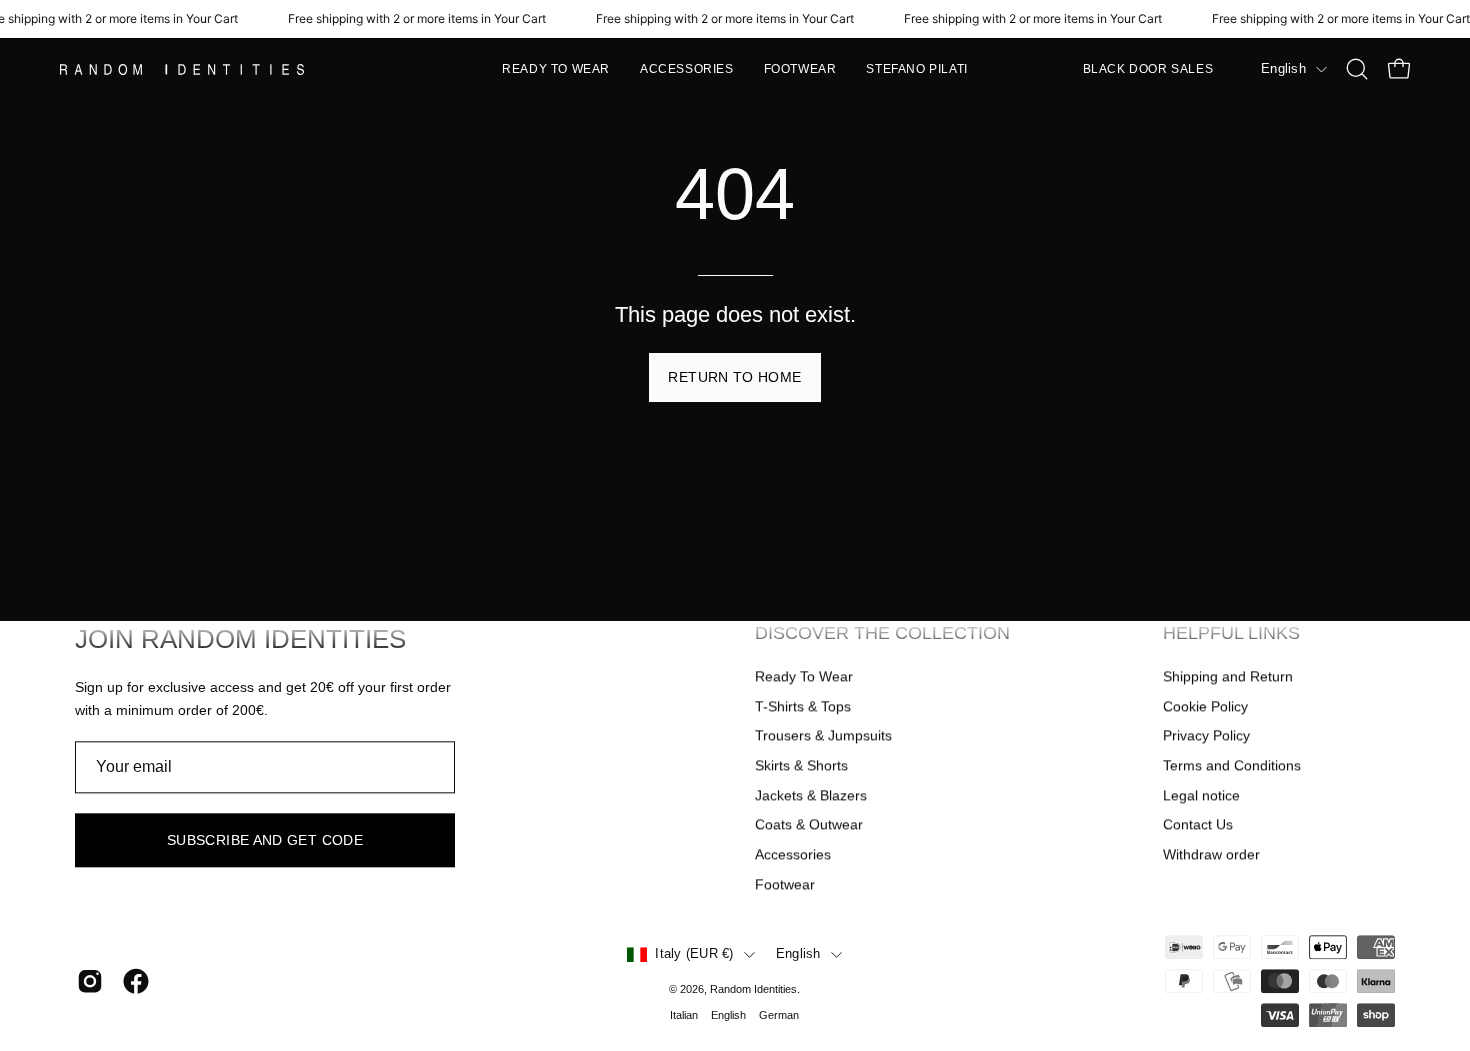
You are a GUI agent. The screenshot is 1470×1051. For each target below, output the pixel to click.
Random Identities (753, 989)
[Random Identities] (185, 69)
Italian (684, 1016)
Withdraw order (1211, 854)
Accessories (793, 854)
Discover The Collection (882, 633)
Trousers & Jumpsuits (823, 736)
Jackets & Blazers (811, 795)
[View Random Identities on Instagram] (90, 982)
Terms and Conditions (1232, 765)
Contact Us (1198, 825)
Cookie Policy (1205, 706)
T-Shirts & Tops (803, 706)
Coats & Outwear (809, 825)
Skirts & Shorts (801, 765)
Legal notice (1201, 795)
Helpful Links (1231, 633)
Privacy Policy (1206, 736)
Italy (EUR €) (694, 955)
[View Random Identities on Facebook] (136, 982)
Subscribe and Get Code (265, 840)
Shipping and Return (1228, 676)
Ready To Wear (804, 676)
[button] (556, 69)
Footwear (785, 884)
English (1283, 69)
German (779, 1016)
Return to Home (734, 377)
